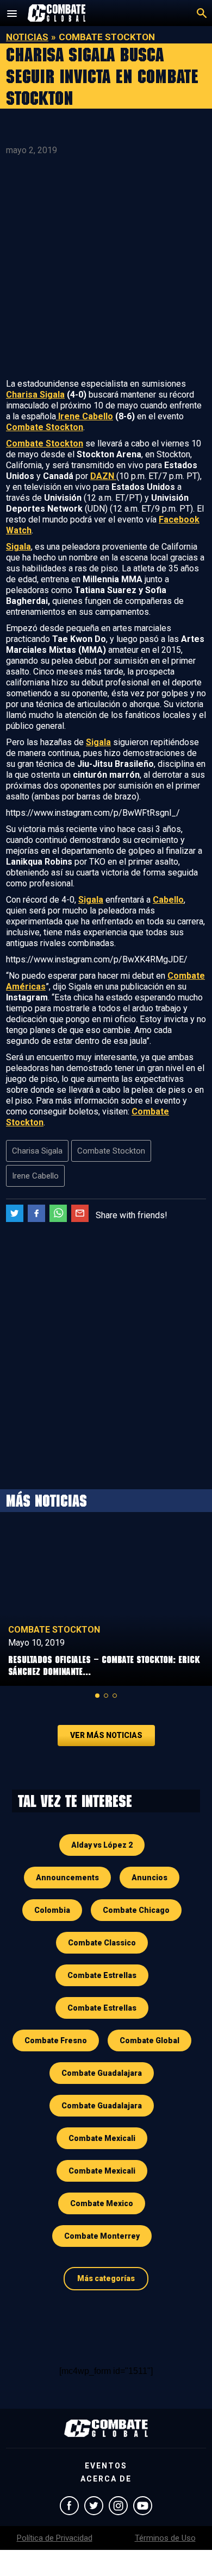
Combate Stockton (45, 427)
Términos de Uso (165, 2538)
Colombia (52, 1910)
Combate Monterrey (102, 2236)
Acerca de (106, 2479)
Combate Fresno (56, 2040)
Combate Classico (102, 1943)
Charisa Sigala (35, 395)
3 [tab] (115, 1696)
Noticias (27, 37)
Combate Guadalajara (102, 2073)
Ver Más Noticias (106, 1735)
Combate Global (149, 2040)
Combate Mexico (102, 2203)
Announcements (67, 1878)
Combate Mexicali (102, 2138)
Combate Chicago (136, 1910)
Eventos (106, 2466)
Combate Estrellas (102, 1975)
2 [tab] (106, 1696)
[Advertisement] (106, 267)
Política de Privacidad (55, 2538)
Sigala (18, 547)
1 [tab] (97, 1696)
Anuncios (149, 1878)
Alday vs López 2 (102, 1845)
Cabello (168, 900)
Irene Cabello (85, 416)
